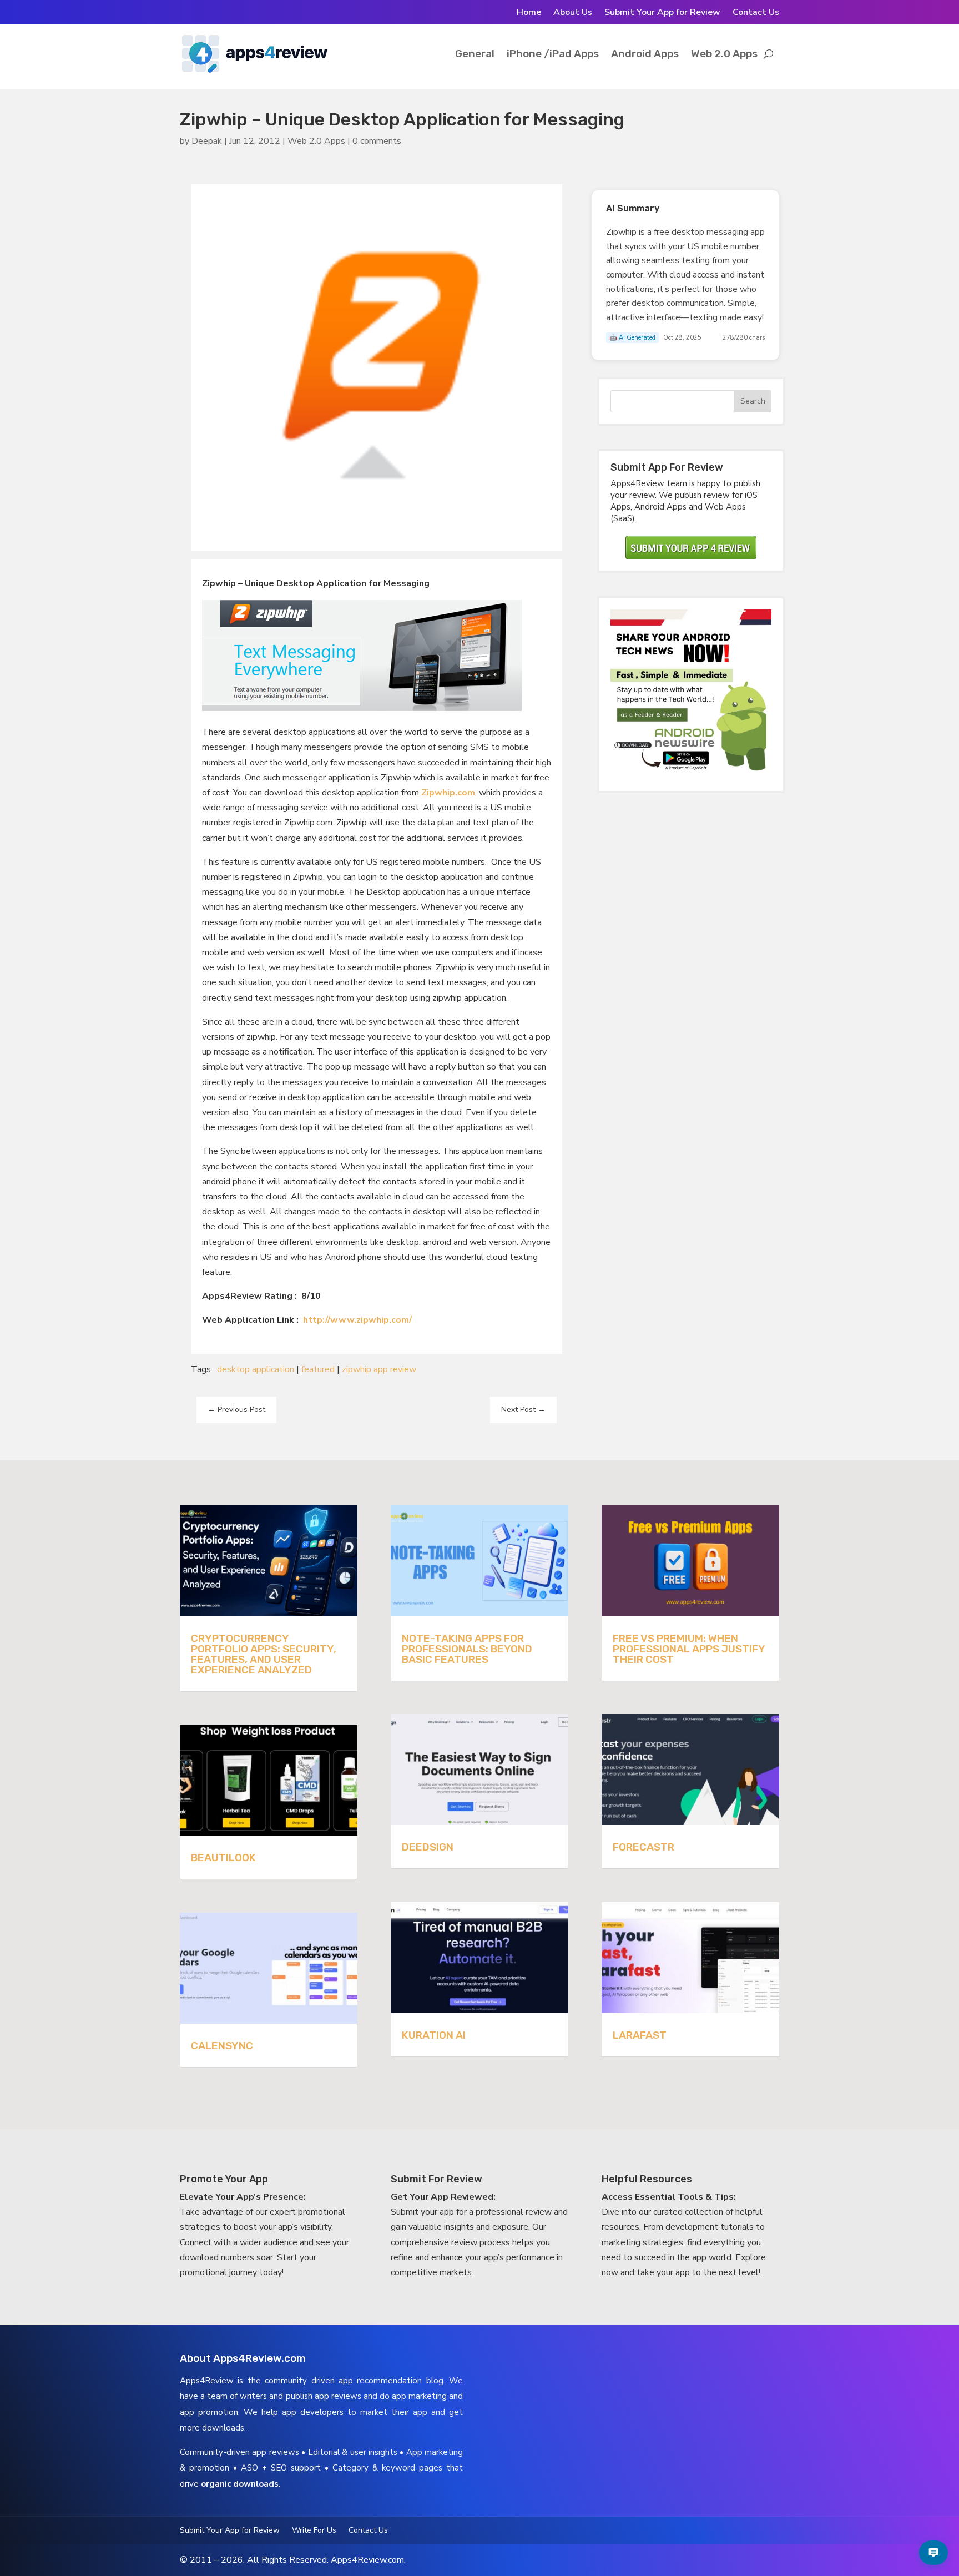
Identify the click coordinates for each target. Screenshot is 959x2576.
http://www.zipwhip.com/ (357, 1320)
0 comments (377, 141)
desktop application (256, 1369)
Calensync (222, 2046)
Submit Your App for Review (662, 13)
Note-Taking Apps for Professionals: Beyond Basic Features (467, 1649)
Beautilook (223, 1857)
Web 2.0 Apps (724, 54)
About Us (573, 13)
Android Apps (645, 54)
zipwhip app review (379, 1369)
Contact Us (756, 13)
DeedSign (428, 1847)
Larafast (640, 2035)
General (475, 54)
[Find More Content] (933, 2553)
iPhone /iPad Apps (553, 54)
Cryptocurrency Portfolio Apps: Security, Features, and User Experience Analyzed (264, 1654)
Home (529, 13)
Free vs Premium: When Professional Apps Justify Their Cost (689, 1649)
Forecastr (643, 1847)
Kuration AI (434, 2035)
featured (318, 1369)
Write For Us (314, 2531)
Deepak (207, 141)
